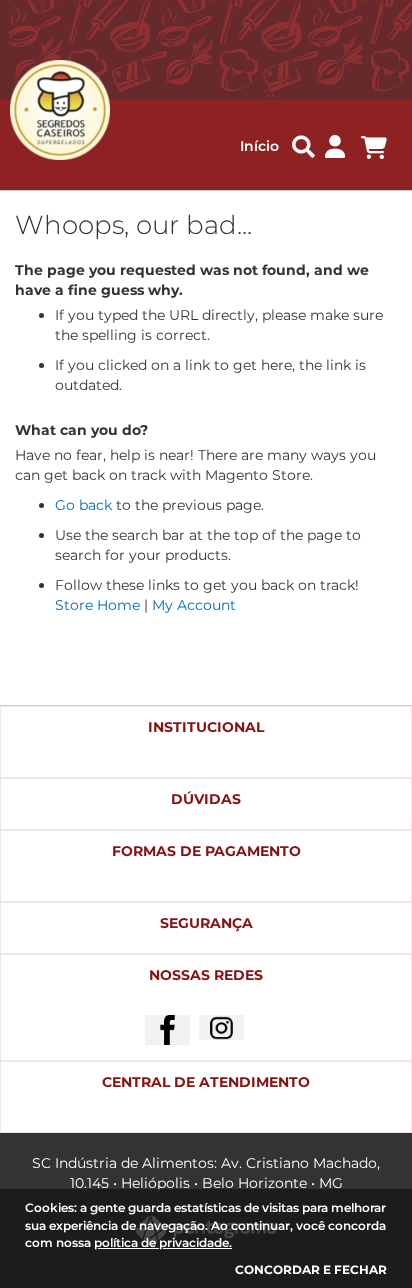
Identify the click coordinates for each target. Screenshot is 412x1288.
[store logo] (49, 110)
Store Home (97, 605)
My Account (194, 605)
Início (259, 146)
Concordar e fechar (311, 1269)
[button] (335, 147)
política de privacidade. (163, 1242)
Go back (83, 505)
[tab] (206, 742)
